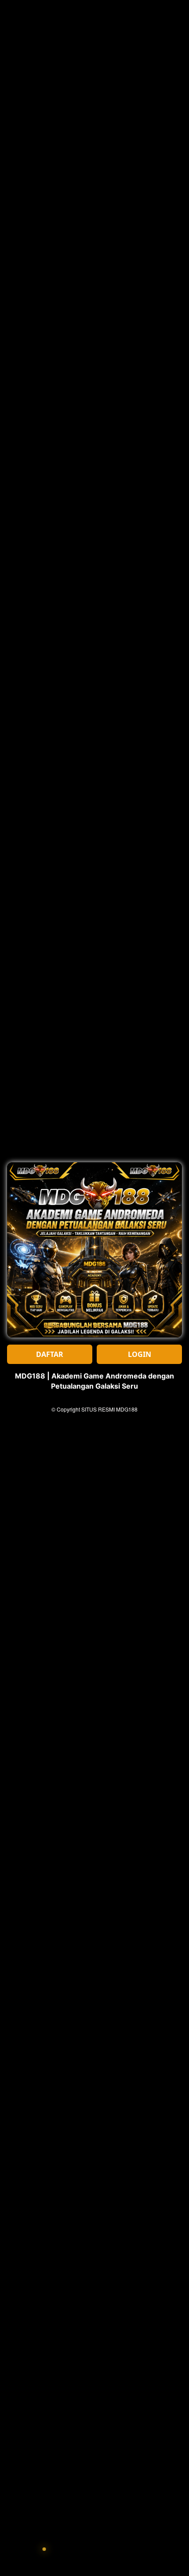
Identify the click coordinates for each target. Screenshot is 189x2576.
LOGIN (140, 1354)
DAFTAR (50, 1354)
